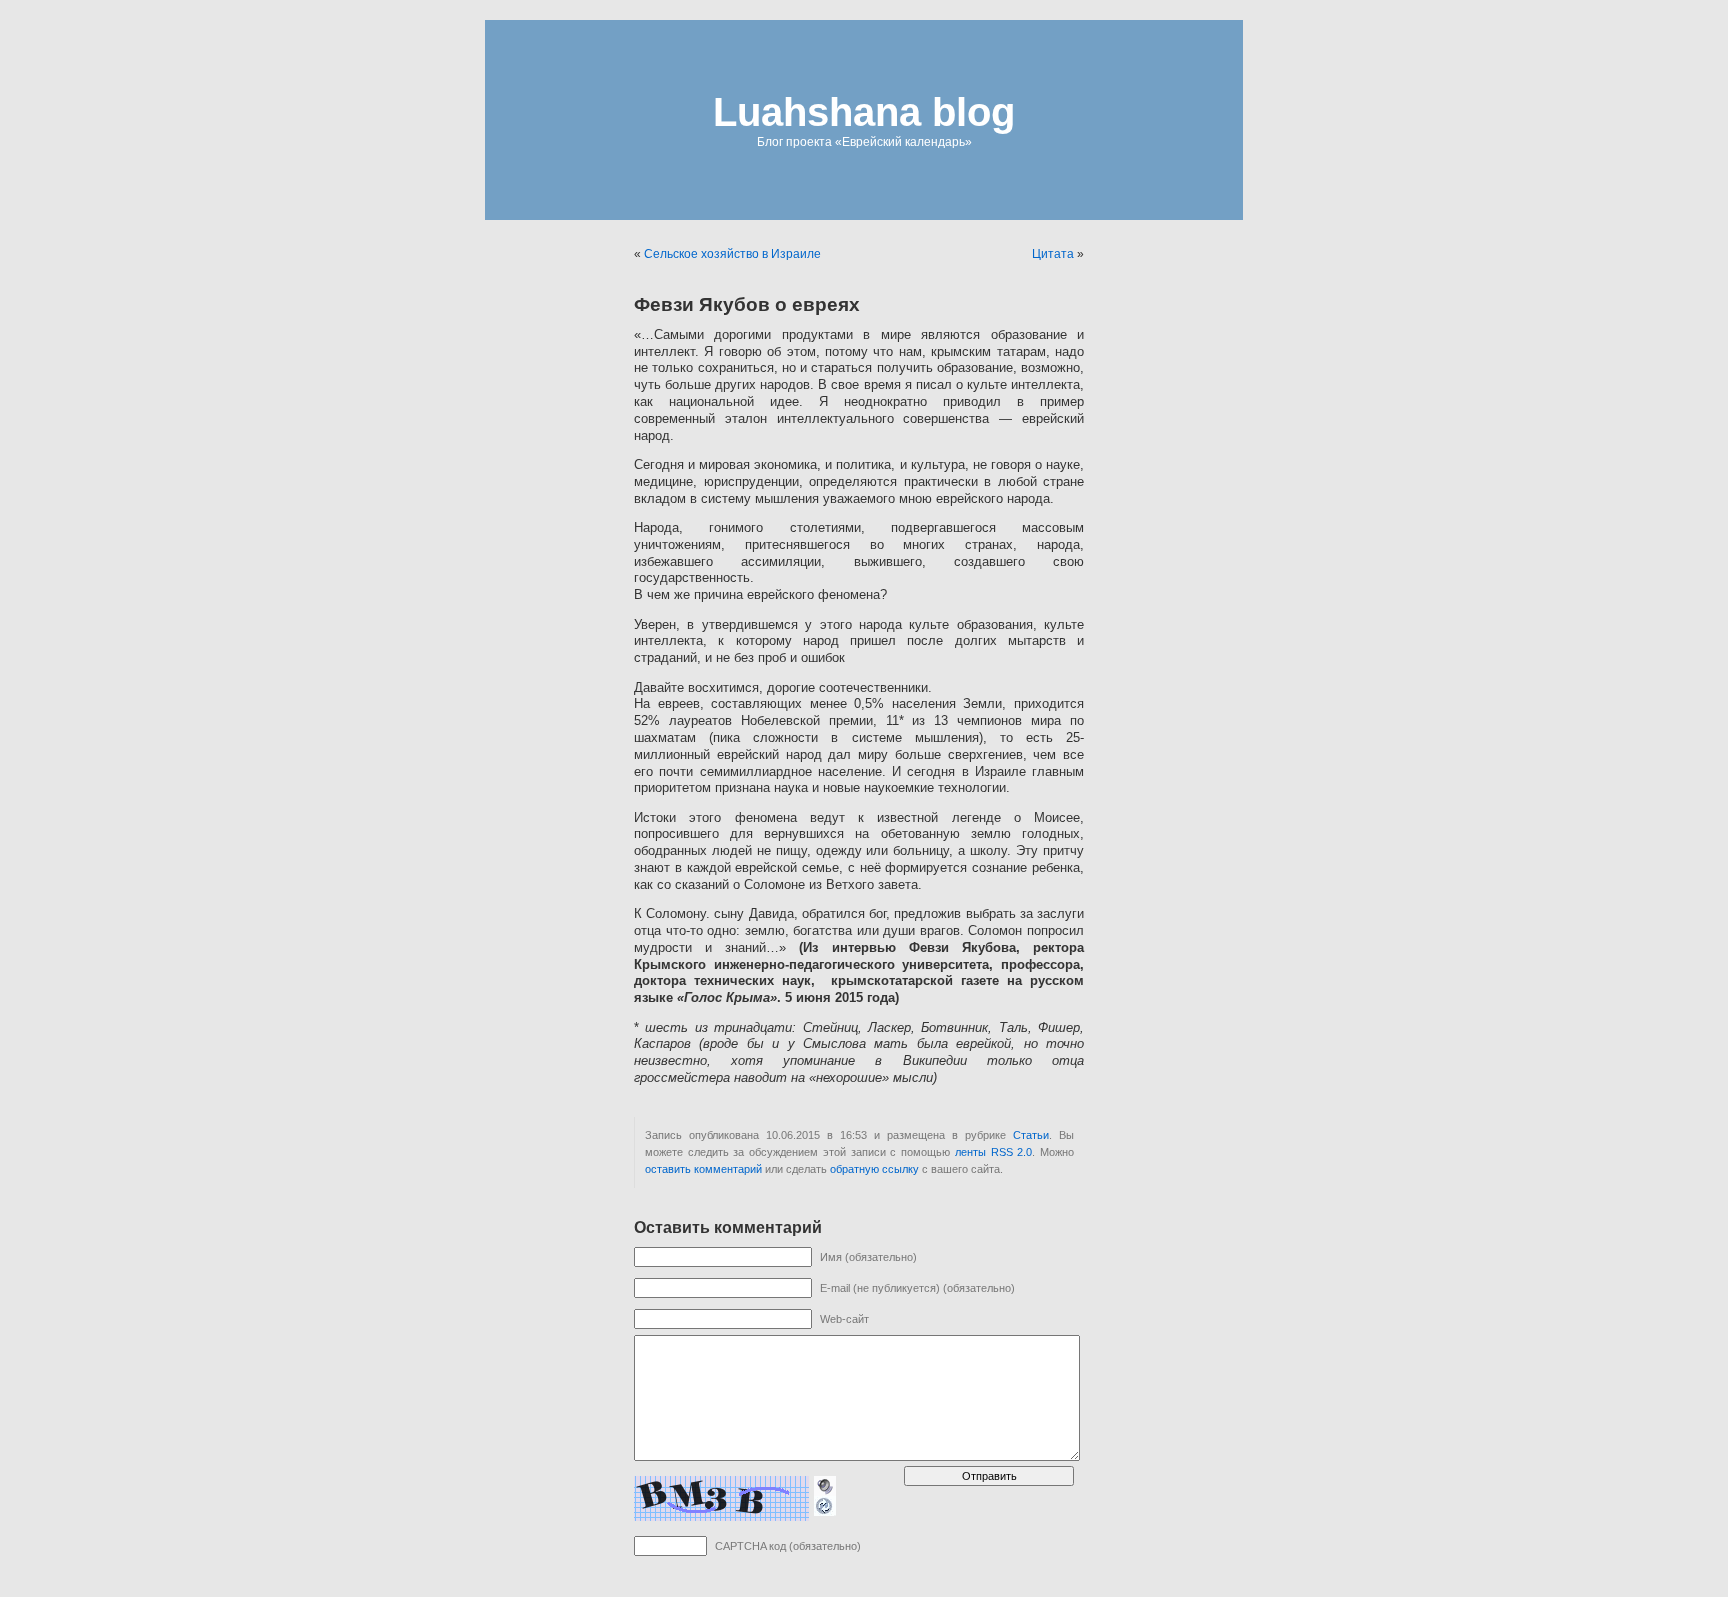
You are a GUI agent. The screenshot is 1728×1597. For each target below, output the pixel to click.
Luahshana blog (864, 112)
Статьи (1031, 1135)
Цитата (1053, 254)
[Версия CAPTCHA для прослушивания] (825, 1485)
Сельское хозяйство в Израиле (732, 254)
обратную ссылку (874, 1169)
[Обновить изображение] (825, 1506)
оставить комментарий (703, 1169)
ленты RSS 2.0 (993, 1152)
